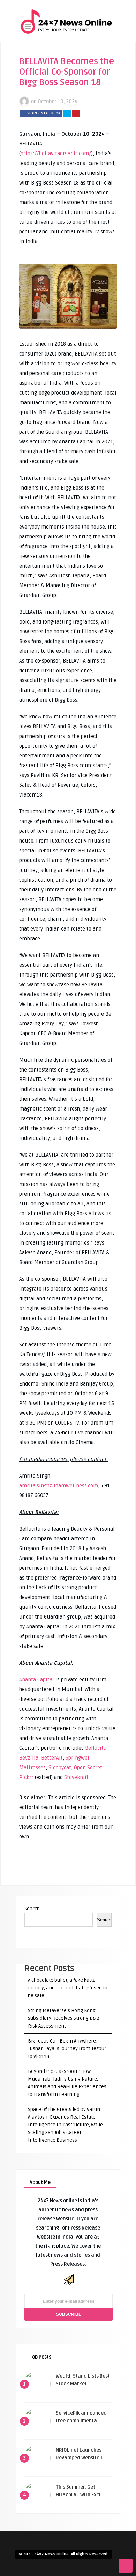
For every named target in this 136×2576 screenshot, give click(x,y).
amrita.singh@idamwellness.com (59, 1486)
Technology (65, 111)
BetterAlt (52, 1758)
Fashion (61, 88)
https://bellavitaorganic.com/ (56, 154)
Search (32, 1909)
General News (67, 100)
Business (62, 65)
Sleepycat (60, 1768)
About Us (62, 54)
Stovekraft (76, 1777)
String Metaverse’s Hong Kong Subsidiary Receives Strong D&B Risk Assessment (64, 2018)
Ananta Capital (37, 1680)
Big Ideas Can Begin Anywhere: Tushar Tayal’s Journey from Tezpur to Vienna (67, 2049)
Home (58, 42)
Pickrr (26, 1777)
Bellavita (96, 1748)
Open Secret (88, 1768)
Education (63, 77)
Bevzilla (29, 1758)
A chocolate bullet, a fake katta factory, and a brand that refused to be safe (68, 1988)
